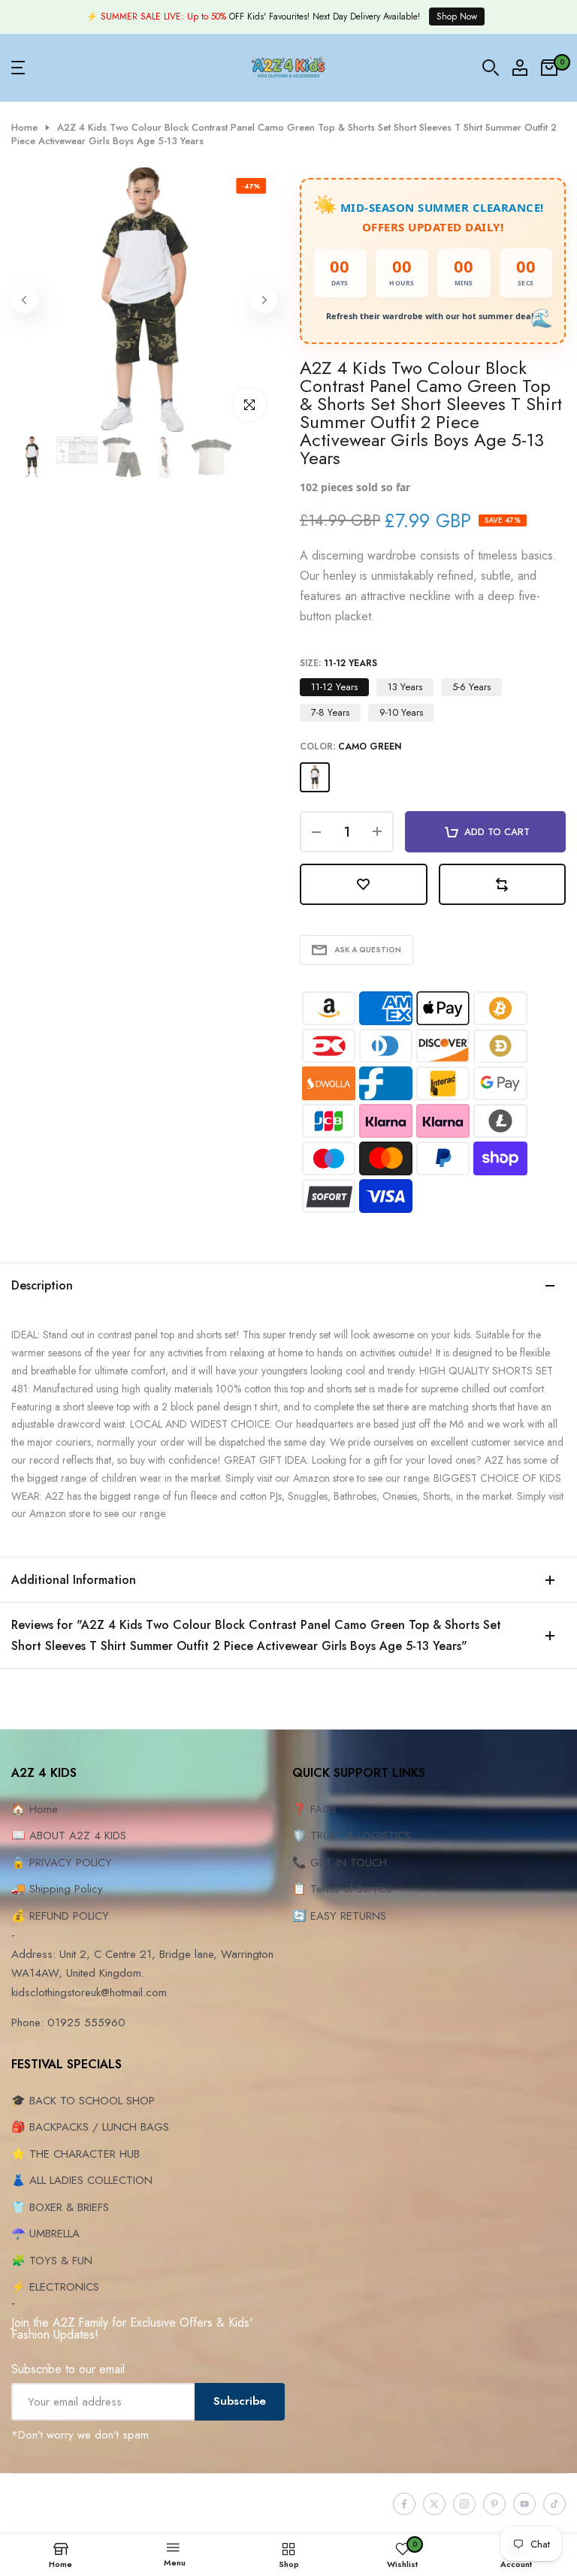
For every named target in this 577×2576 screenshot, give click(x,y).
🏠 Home (35, 1809)
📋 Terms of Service (342, 1889)
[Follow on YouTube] (524, 2504)
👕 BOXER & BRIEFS (60, 2207)
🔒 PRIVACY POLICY (62, 1863)
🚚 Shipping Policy (57, 1889)
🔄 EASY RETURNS (339, 1916)
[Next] (264, 300)
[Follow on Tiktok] (554, 2504)
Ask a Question (368, 950)
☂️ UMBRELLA (45, 2234)
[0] (549, 68)
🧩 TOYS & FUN (52, 2261)
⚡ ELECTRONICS (55, 2287)
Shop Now (457, 17)
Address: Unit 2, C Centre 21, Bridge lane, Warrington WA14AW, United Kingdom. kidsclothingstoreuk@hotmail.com (142, 1973)
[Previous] (25, 300)
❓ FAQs (314, 1809)
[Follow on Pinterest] (494, 2504)
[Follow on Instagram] (464, 2504)
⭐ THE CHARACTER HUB (76, 2154)
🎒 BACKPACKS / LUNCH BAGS (90, 2127)
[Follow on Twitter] (434, 2504)
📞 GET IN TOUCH (340, 1863)
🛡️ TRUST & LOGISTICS (352, 1835)
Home (24, 128)
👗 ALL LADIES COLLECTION (82, 2180)
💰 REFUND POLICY (60, 1916)
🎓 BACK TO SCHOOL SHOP (83, 2101)
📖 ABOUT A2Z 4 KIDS (69, 1835)
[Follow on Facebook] (404, 2504)
